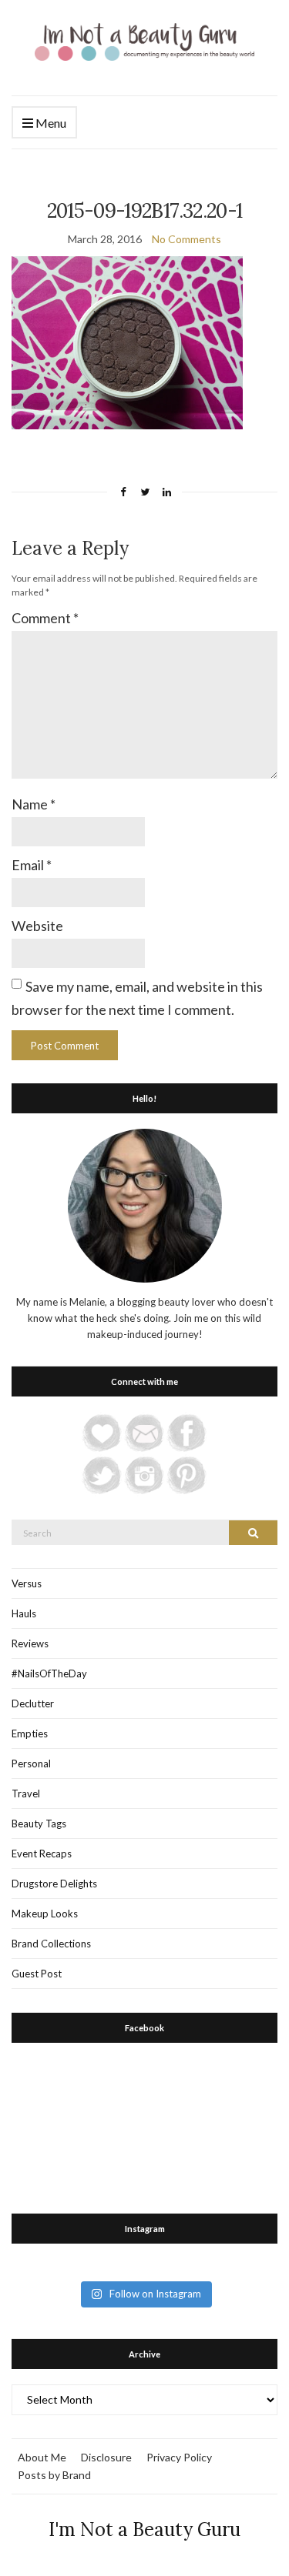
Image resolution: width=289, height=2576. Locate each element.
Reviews (30, 1643)
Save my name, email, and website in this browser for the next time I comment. (137, 998)
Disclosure (106, 2457)
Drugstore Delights (54, 1884)
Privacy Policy (179, 2457)
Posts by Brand (54, 2475)
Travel (26, 1794)
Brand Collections (51, 1944)
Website (37, 926)
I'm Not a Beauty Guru (144, 2529)
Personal (31, 1763)
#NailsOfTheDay (49, 1673)
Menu (50, 123)
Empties (30, 1733)
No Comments (187, 239)
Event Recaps (42, 1854)
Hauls (24, 1613)
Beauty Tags (39, 1824)
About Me (42, 2457)
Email (32, 865)
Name (34, 804)
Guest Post (37, 1974)
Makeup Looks (45, 1914)
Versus (27, 1583)
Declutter (33, 1703)
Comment (45, 618)
